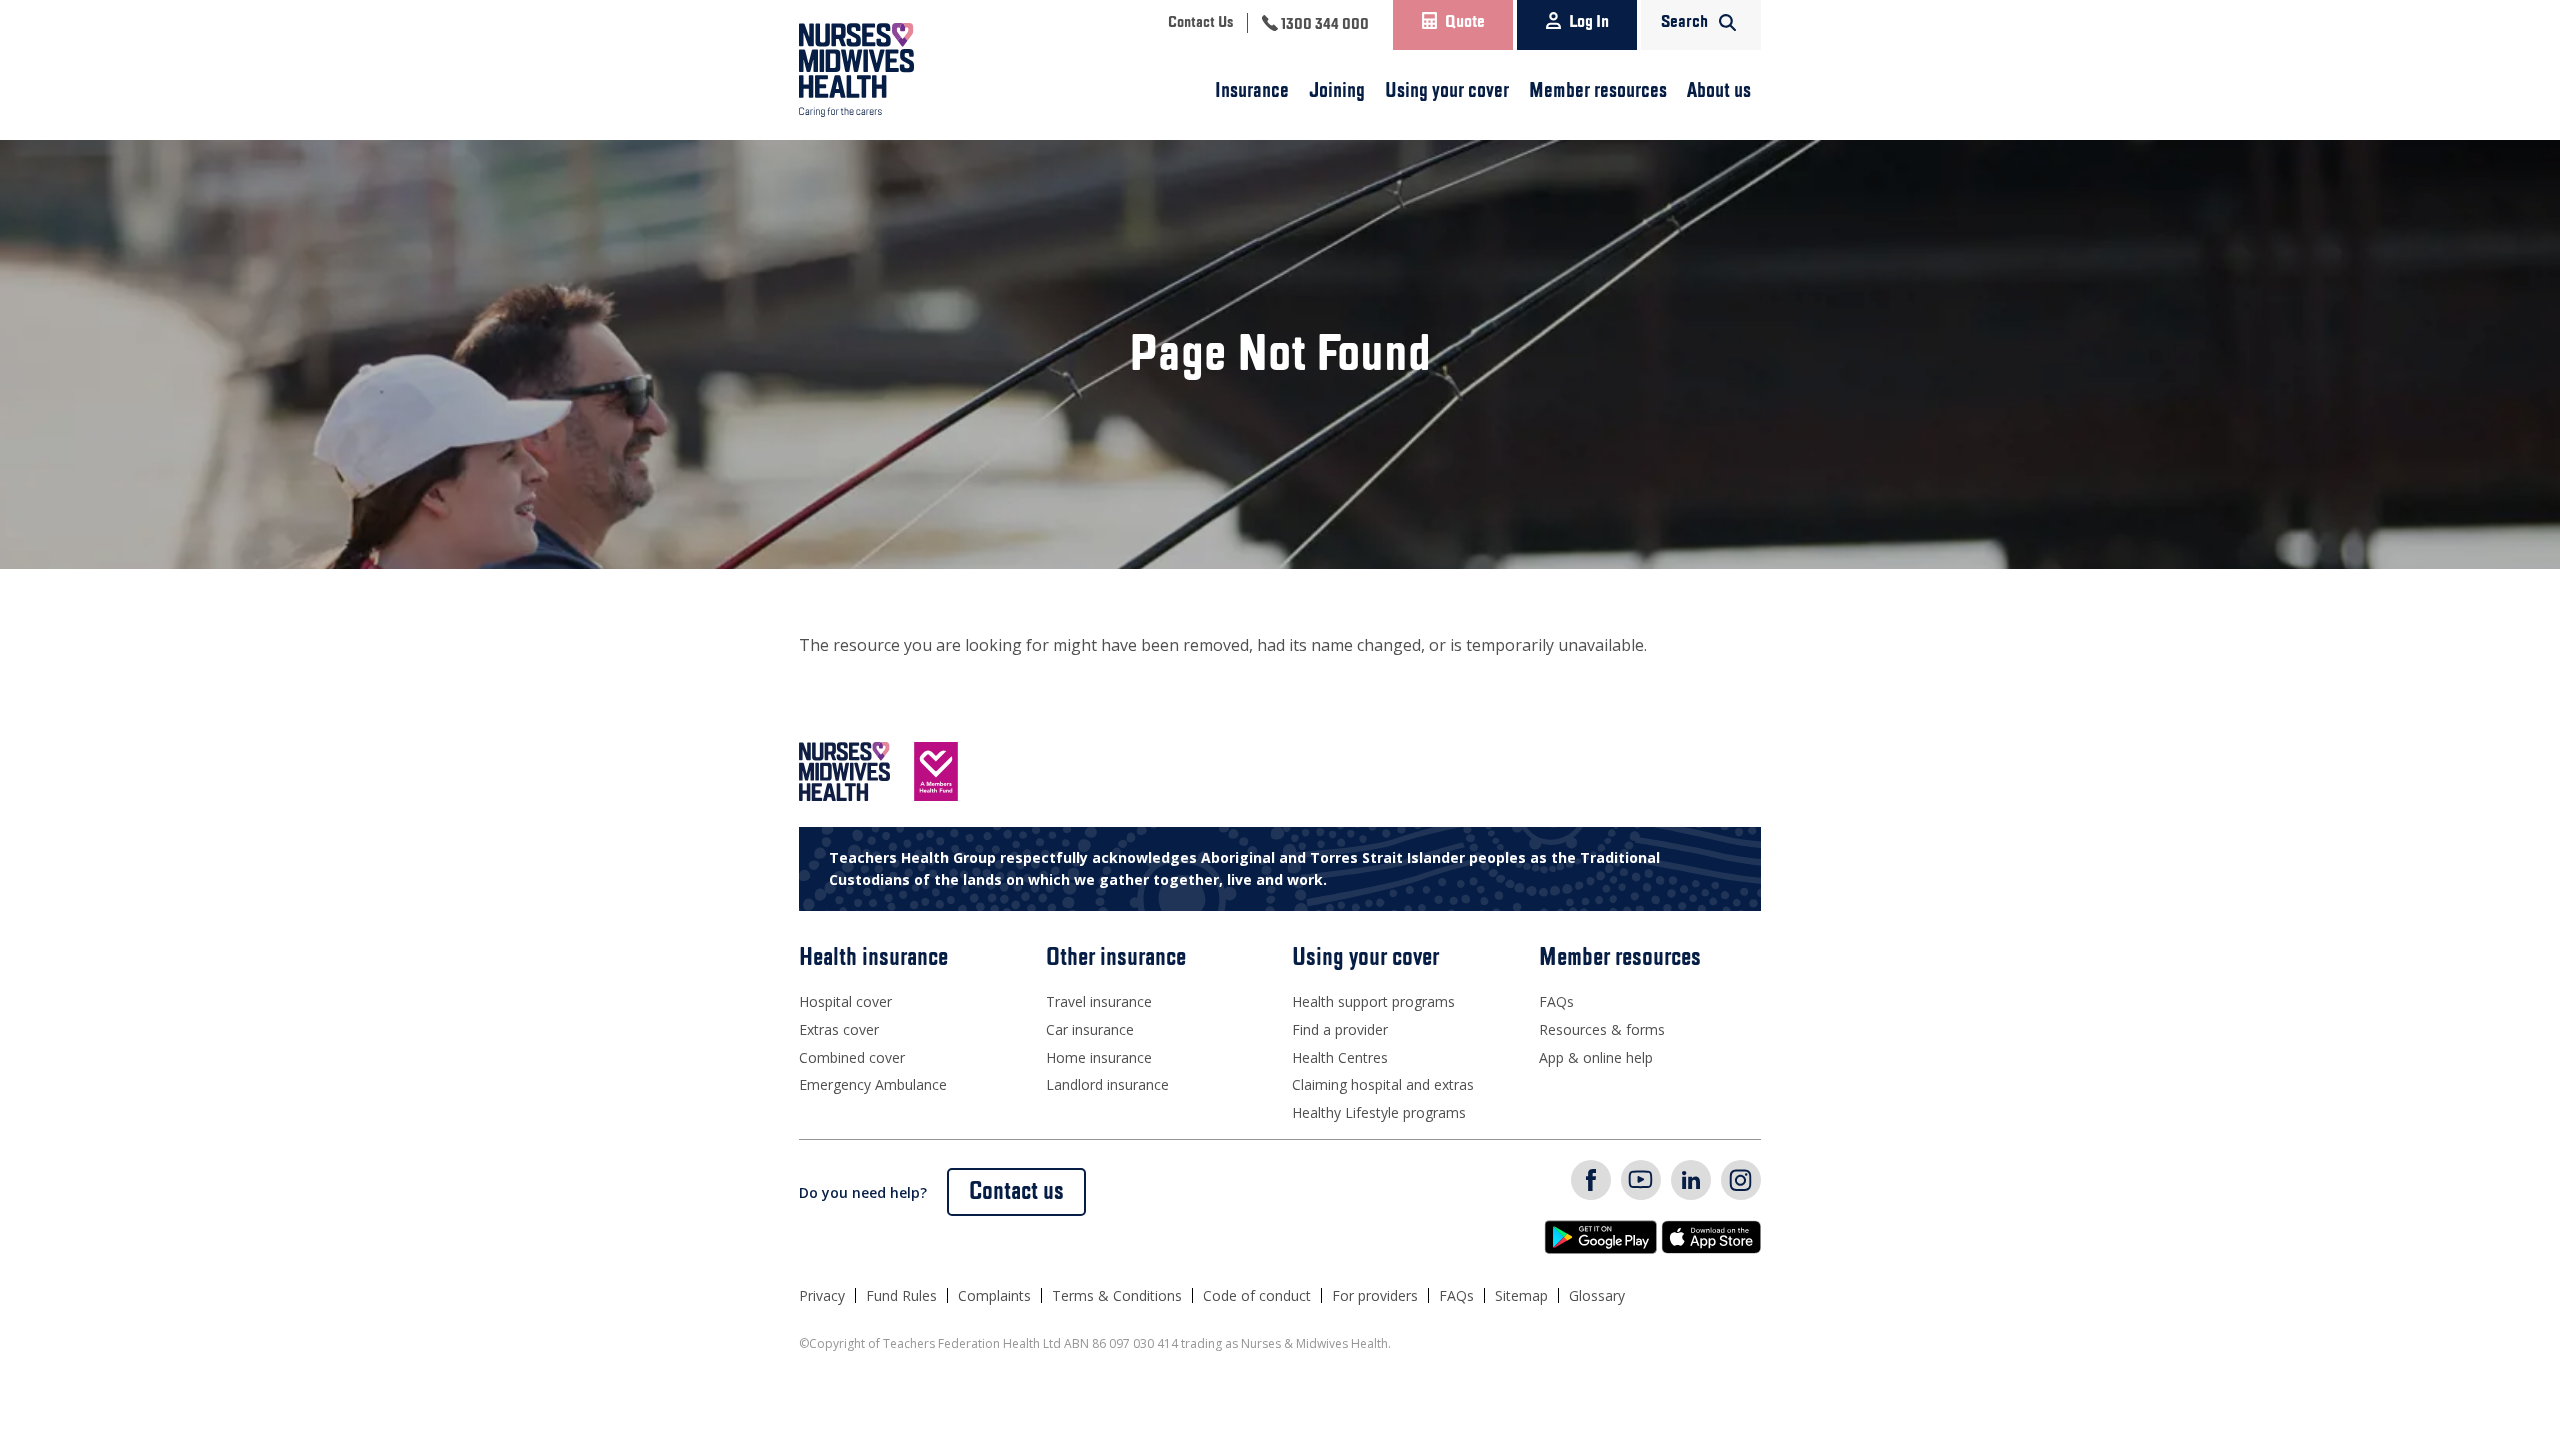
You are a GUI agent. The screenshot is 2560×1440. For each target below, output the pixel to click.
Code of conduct (1257, 1295)
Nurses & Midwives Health (885, 70)
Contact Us (1200, 23)
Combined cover (852, 1057)
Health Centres (1340, 1057)
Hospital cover (845, 1001)
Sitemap (1521, 1295)
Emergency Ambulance (873, 1084)
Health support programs (1373, 1001)
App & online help (1596, 1057)
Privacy (822, 1295)
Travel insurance (1099, 1001)
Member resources (1598, 91)
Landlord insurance (1107, 1084)
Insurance (1252, 91)
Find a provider (1340, 1029)
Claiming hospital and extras (1383, 1084)
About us (1719, 91)
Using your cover (1447, 91)
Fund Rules (901, 1295)
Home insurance (1099, 1057)
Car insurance (1090, 1029)
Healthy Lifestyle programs (1379, 1112)
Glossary (1597, 1295)
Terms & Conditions (1117, 1295)
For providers (1375, 1295)
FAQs (1556, 1001)
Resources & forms (1602, 1029)
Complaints (994, 1295)
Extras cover (839, 1029)
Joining (1337, 91)
